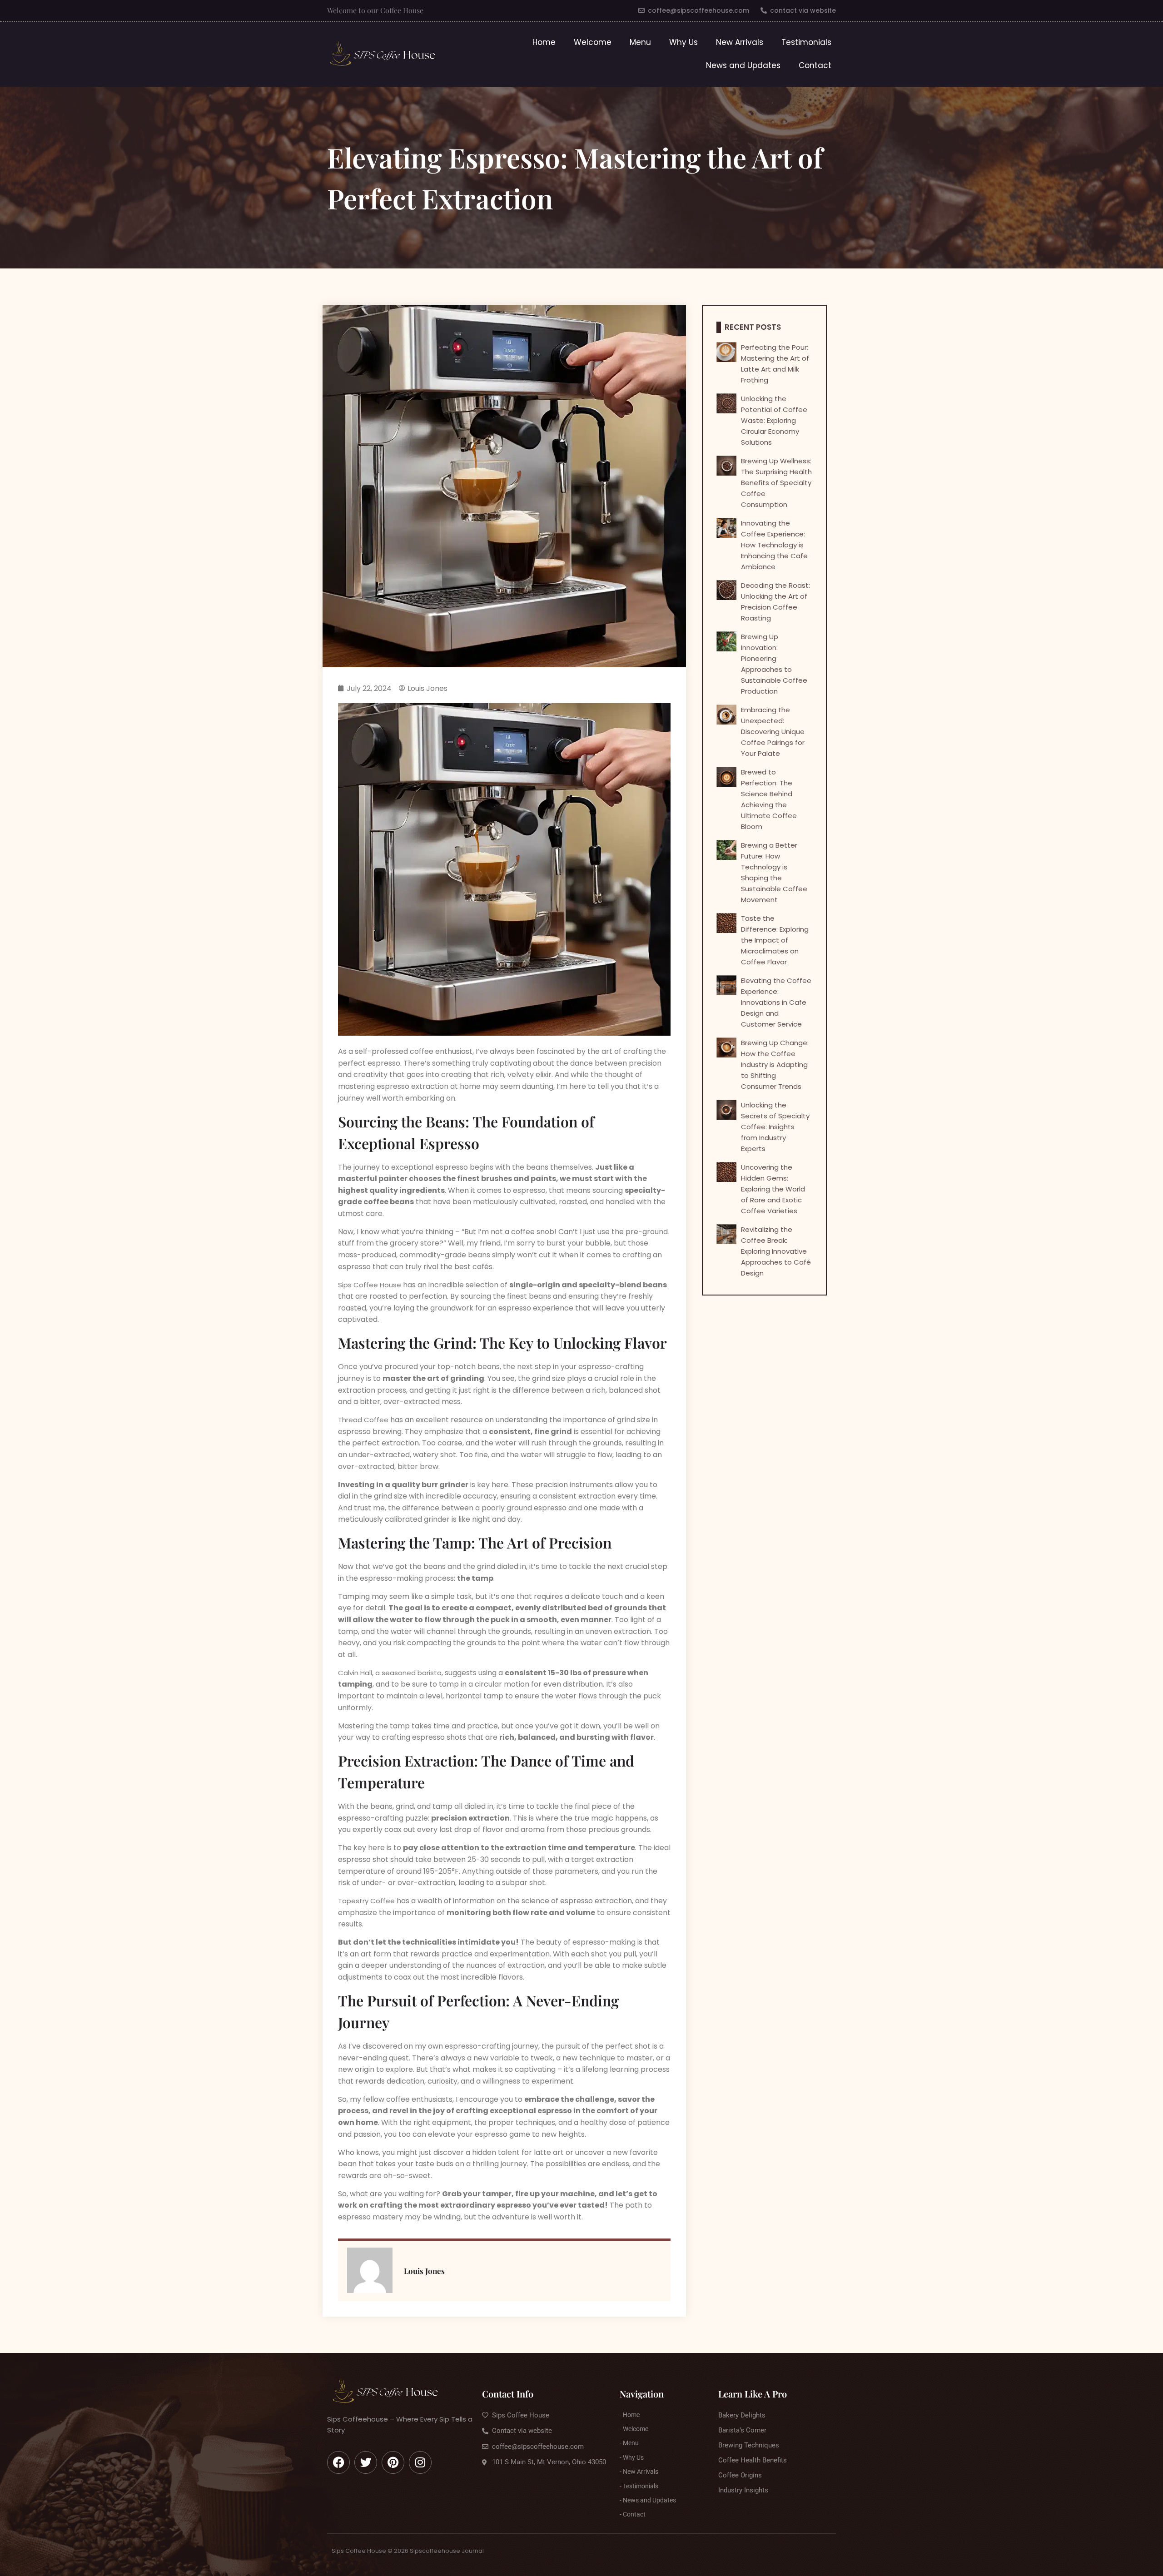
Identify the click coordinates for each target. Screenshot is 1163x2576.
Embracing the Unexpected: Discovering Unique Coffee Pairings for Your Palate (773, 732)
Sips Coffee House (370, 1285)
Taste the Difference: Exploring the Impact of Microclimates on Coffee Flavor (775, 940)
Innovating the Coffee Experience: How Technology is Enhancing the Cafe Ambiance (774, 545)
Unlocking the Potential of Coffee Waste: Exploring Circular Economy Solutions (774, 420)
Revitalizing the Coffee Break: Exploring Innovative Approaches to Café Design (776, 1251)
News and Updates (743, 65)
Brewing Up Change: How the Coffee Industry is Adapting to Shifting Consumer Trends (775, 1065)
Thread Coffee (363, 1420)
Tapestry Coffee (366, 1901)
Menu (640, 42)
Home (544, 42)
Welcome (593, 42)
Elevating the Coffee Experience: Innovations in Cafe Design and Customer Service (776, 1002)
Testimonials (806, 42)
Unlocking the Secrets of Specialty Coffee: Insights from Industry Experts (775, 1127)
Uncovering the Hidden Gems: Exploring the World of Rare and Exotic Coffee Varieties (773, 1189)
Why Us (683, 42)
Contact (815, 65)
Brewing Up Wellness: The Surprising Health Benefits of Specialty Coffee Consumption (776, 483)
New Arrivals (740, 42)
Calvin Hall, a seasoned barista (390, 1673)
